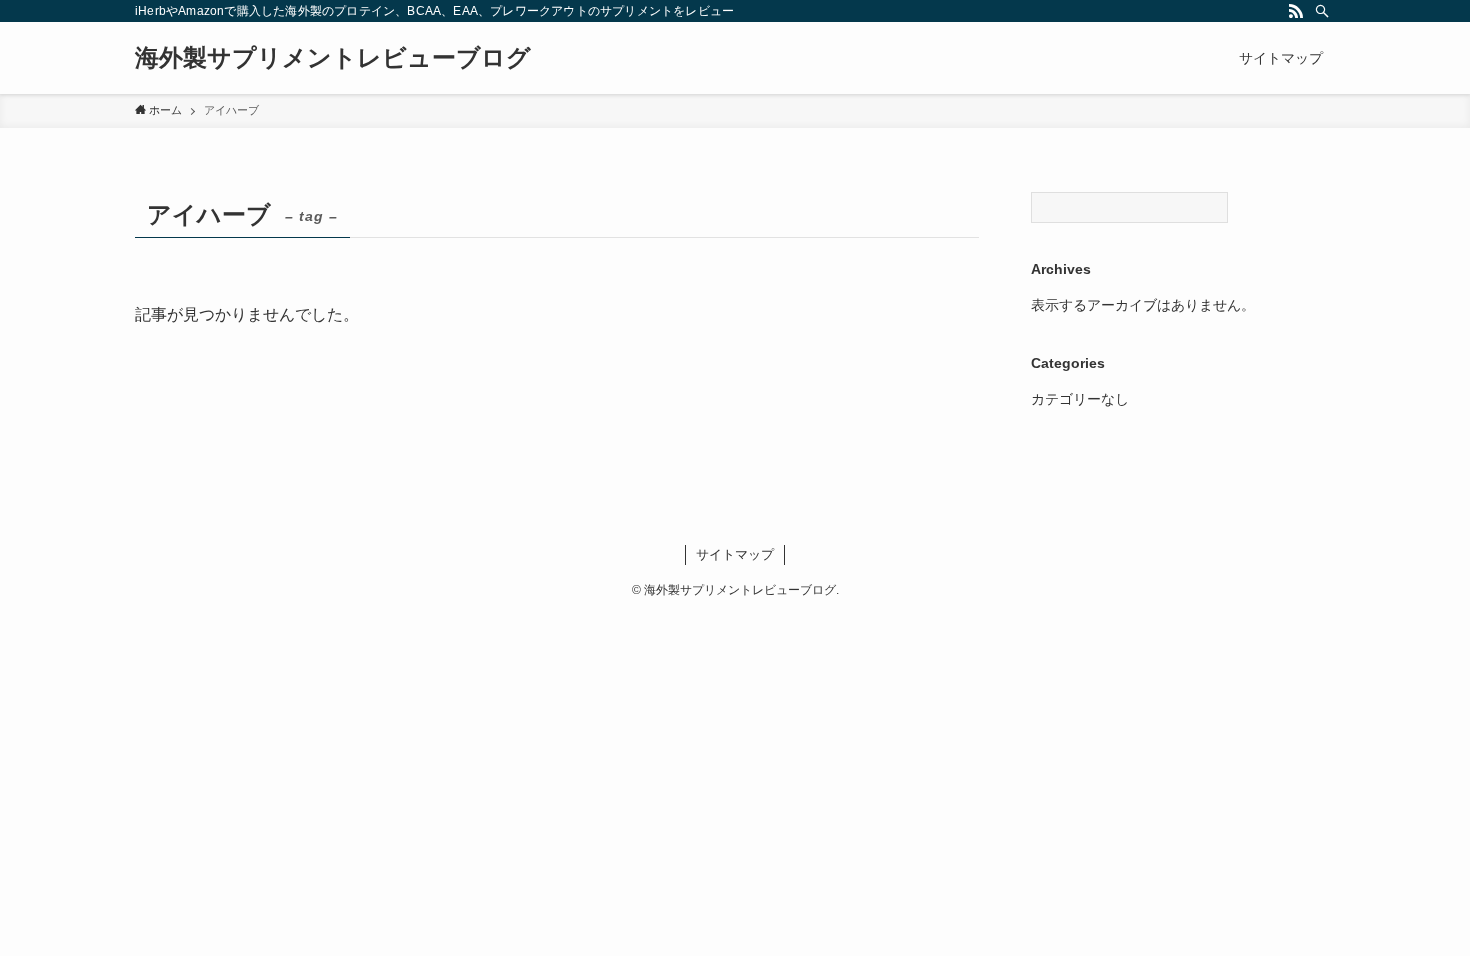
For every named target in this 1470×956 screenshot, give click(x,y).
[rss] (1296, 11)
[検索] (1322, 11)
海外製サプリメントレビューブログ (333, 58)
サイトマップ (735, 554)
